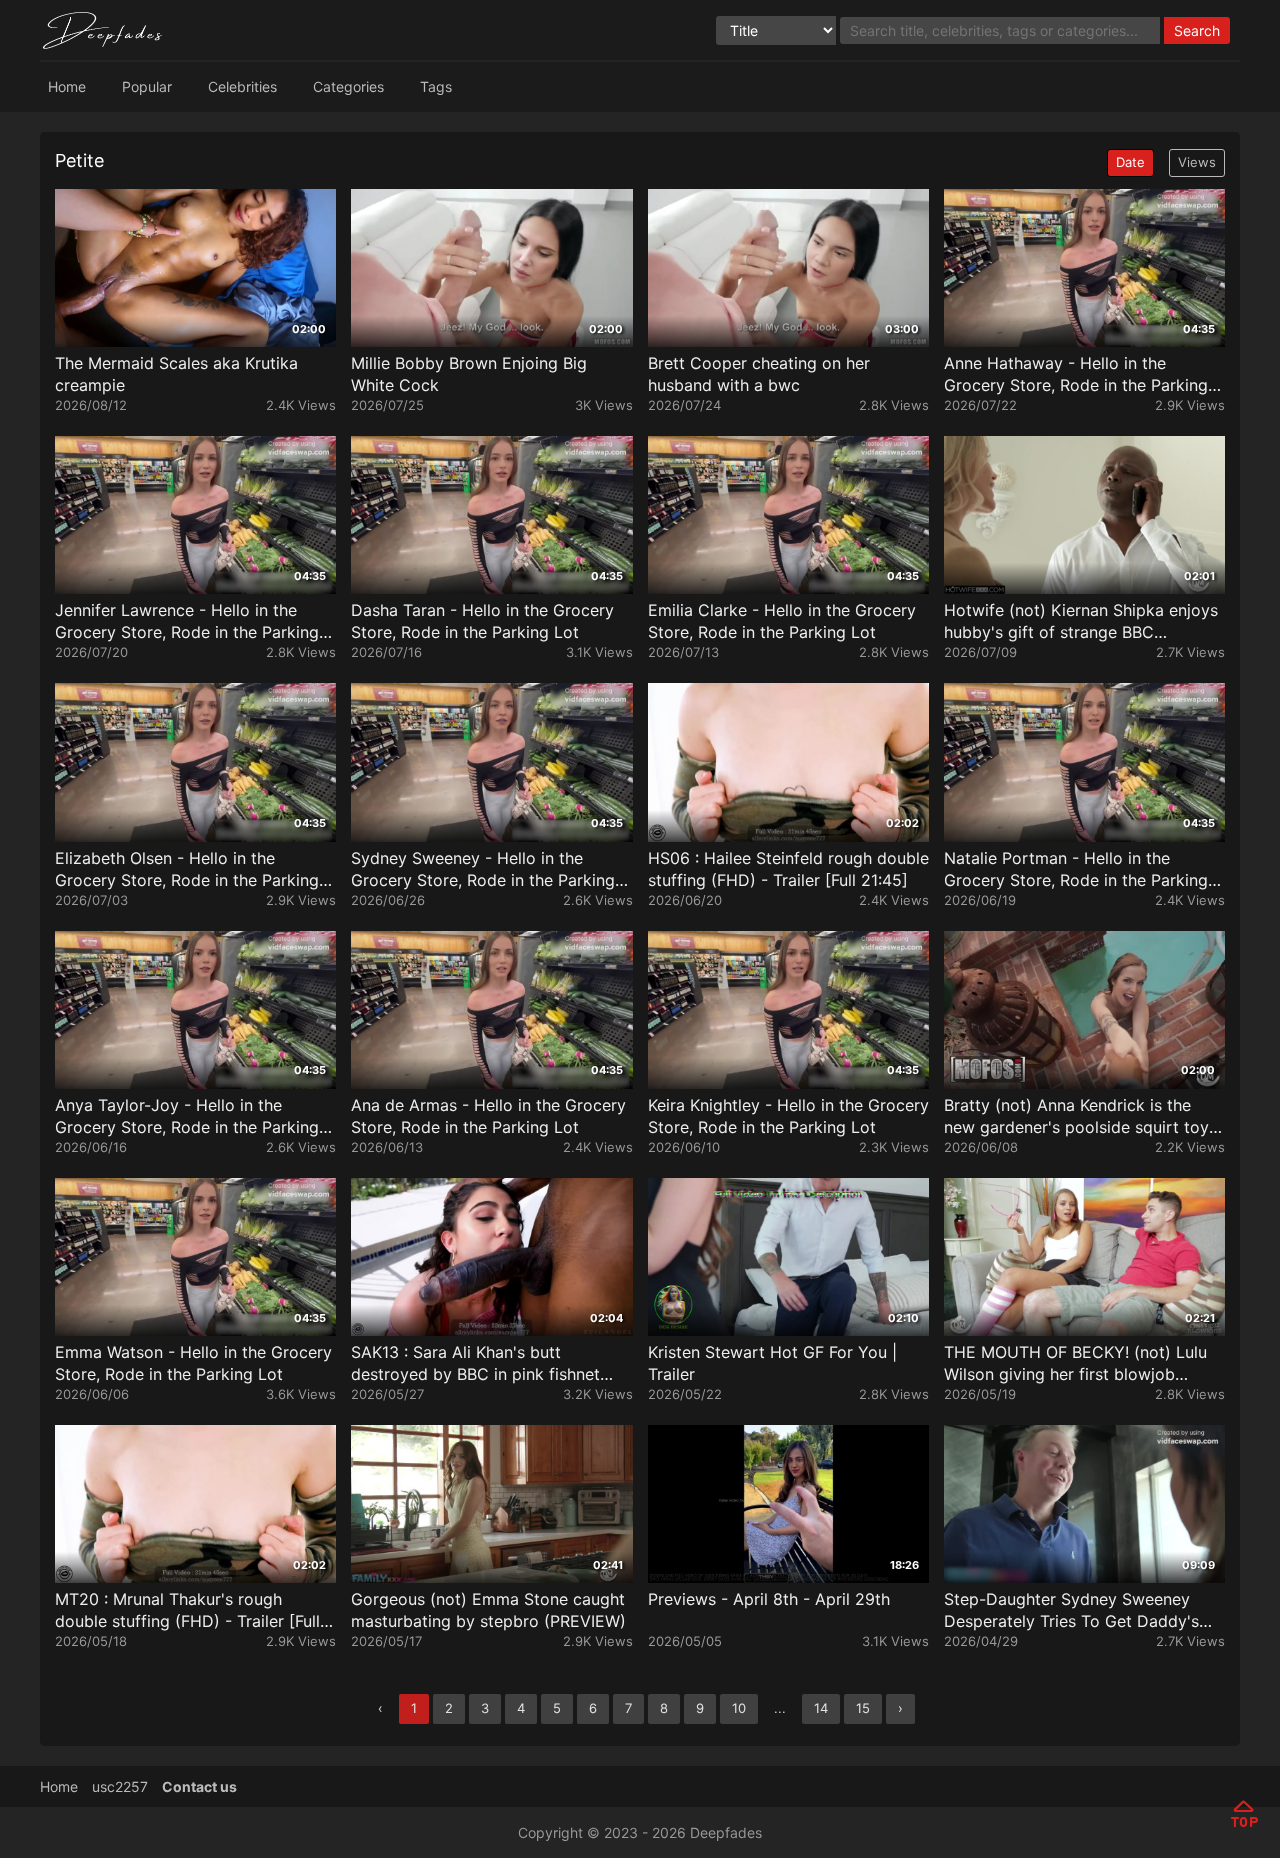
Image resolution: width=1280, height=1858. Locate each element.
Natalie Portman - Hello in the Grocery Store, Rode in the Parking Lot (1076, 869)
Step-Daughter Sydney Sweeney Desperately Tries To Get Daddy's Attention (1071, 1610)
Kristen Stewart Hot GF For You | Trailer (772, 1363)
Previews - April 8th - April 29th (769, 1599)
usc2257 (120, 1786)
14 (821, 1708)
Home (67, 86)
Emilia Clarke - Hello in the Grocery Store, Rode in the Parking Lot (782, 621)
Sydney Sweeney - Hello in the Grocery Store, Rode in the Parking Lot (483, 869)
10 (739, 1708)
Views (1197, 162)
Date (1130, 162)
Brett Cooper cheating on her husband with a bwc (759, 374)
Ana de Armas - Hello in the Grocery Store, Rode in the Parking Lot (488, 1116)
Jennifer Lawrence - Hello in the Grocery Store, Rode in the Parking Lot (187, 621)
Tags (436, 86)
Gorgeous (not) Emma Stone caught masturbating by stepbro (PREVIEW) (488, 1610)
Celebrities (242, 86)
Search (1197, 30)
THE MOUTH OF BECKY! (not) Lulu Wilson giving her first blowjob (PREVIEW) (1075, 1363)
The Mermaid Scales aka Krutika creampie (176, 374)
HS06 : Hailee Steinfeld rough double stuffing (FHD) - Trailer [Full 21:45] (788, 869)
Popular (147, 86)
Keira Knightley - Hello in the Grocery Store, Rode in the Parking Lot (788, 1116)
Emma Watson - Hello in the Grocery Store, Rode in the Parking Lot (193, 1363)
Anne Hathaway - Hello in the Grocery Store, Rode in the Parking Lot (1076, 374)
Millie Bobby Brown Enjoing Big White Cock (469, 374)
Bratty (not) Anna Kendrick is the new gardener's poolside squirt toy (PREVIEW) (1076, 1116)
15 (863, 1708)
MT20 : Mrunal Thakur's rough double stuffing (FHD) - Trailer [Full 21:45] (187, 1610)
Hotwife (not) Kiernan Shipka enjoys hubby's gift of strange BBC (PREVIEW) (1081, 621)
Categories (348, 86)
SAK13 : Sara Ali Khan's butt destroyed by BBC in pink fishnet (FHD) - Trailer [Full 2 (475, 1363)
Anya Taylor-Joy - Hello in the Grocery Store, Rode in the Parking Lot (187, 1116)
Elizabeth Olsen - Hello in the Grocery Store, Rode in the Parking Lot (187, 869)
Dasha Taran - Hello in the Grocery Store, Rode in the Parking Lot (482, 621)
